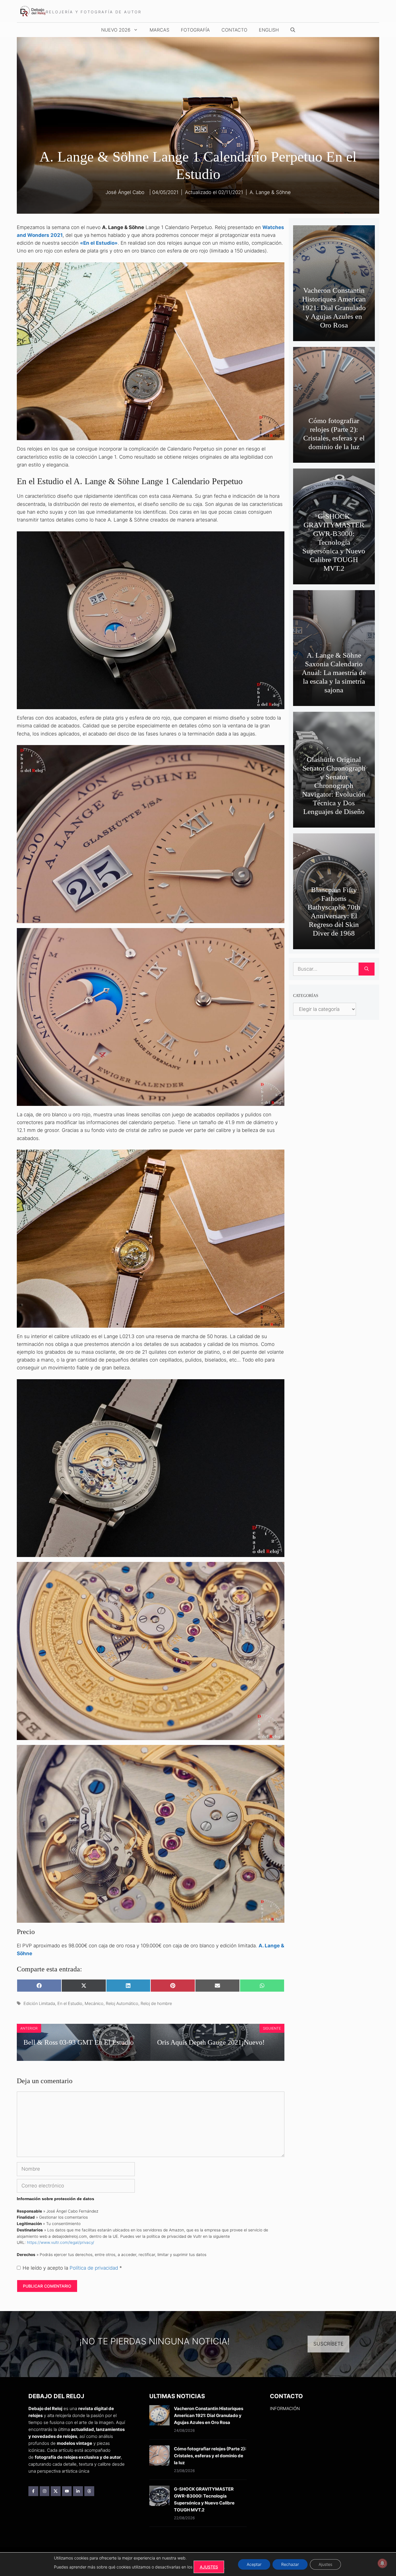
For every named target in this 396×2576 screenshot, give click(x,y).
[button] (293, 30)
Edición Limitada (39, 2003)
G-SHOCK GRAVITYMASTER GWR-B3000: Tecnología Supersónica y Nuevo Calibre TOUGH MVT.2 (334, 542)
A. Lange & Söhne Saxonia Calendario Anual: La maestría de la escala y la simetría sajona (334, 673)
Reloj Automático (122, 2003)
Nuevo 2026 (116, 30)
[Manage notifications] (382, 2563)
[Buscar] (367, 969)
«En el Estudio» (99, 243)
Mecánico (94, 2003)
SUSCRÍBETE (328, 2344)
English (269, 30)
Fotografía (195, 30)
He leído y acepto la (72, 2268)
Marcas (159, 30)
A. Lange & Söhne (270, 192)
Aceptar (254, 2564)
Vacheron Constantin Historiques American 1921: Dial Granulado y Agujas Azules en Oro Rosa (334, 308)
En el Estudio (70, 2003)
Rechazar (290, 2564)
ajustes (209, 2567)
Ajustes (325, 2564)
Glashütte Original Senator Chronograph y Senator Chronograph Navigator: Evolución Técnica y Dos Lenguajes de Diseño (334, 785)
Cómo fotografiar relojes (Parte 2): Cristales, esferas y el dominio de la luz (210, 2456)
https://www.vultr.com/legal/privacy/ (61, 2242)
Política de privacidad (95, 2268)
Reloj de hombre (156, 2003)
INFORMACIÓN (285, 2408)
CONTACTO (234, 30)
